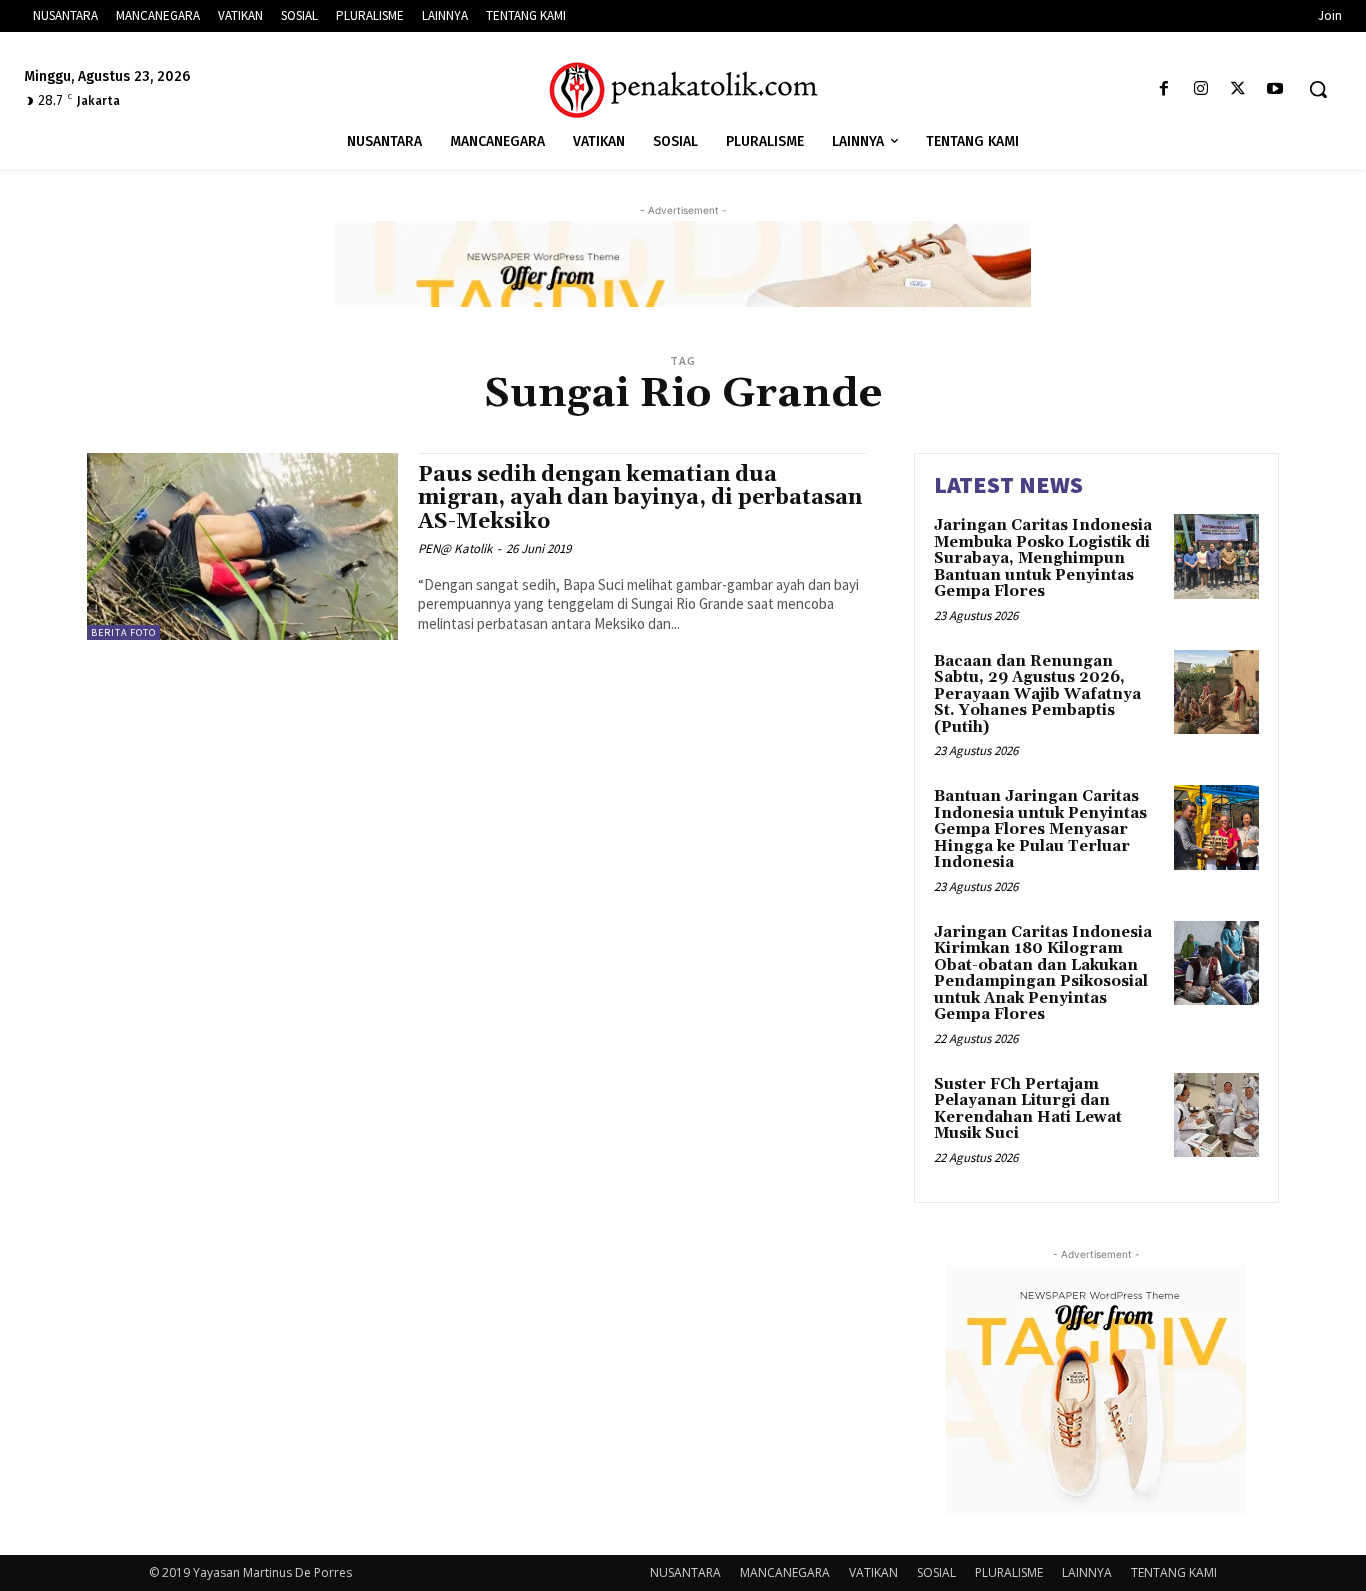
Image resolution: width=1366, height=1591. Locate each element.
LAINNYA (1087, 1572)
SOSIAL (936, 1572)
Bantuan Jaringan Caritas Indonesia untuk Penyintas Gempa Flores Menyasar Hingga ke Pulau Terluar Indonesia (1040, 829)
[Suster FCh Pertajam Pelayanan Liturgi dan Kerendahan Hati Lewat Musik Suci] (1216, 1115)
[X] (1238, 89)
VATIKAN (873, 1572)
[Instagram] (1200, 89)
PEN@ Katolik (455, 548)
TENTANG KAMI (1174, 1572)
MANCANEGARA (785, 1572)
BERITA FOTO (123, 632)
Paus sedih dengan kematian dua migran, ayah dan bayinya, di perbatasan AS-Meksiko (640, 498)
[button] (1318, 89)
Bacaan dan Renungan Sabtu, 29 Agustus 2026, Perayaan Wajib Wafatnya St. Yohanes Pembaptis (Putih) (1037, 694)
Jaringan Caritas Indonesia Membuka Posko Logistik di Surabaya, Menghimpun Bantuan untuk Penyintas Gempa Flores (1043, 558)
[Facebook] (1163, 89)
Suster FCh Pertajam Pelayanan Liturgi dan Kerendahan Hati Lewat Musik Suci (1028, 1109)
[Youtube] (1275, 89)
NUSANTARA (685, 1572)
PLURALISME (1009, 1572)
